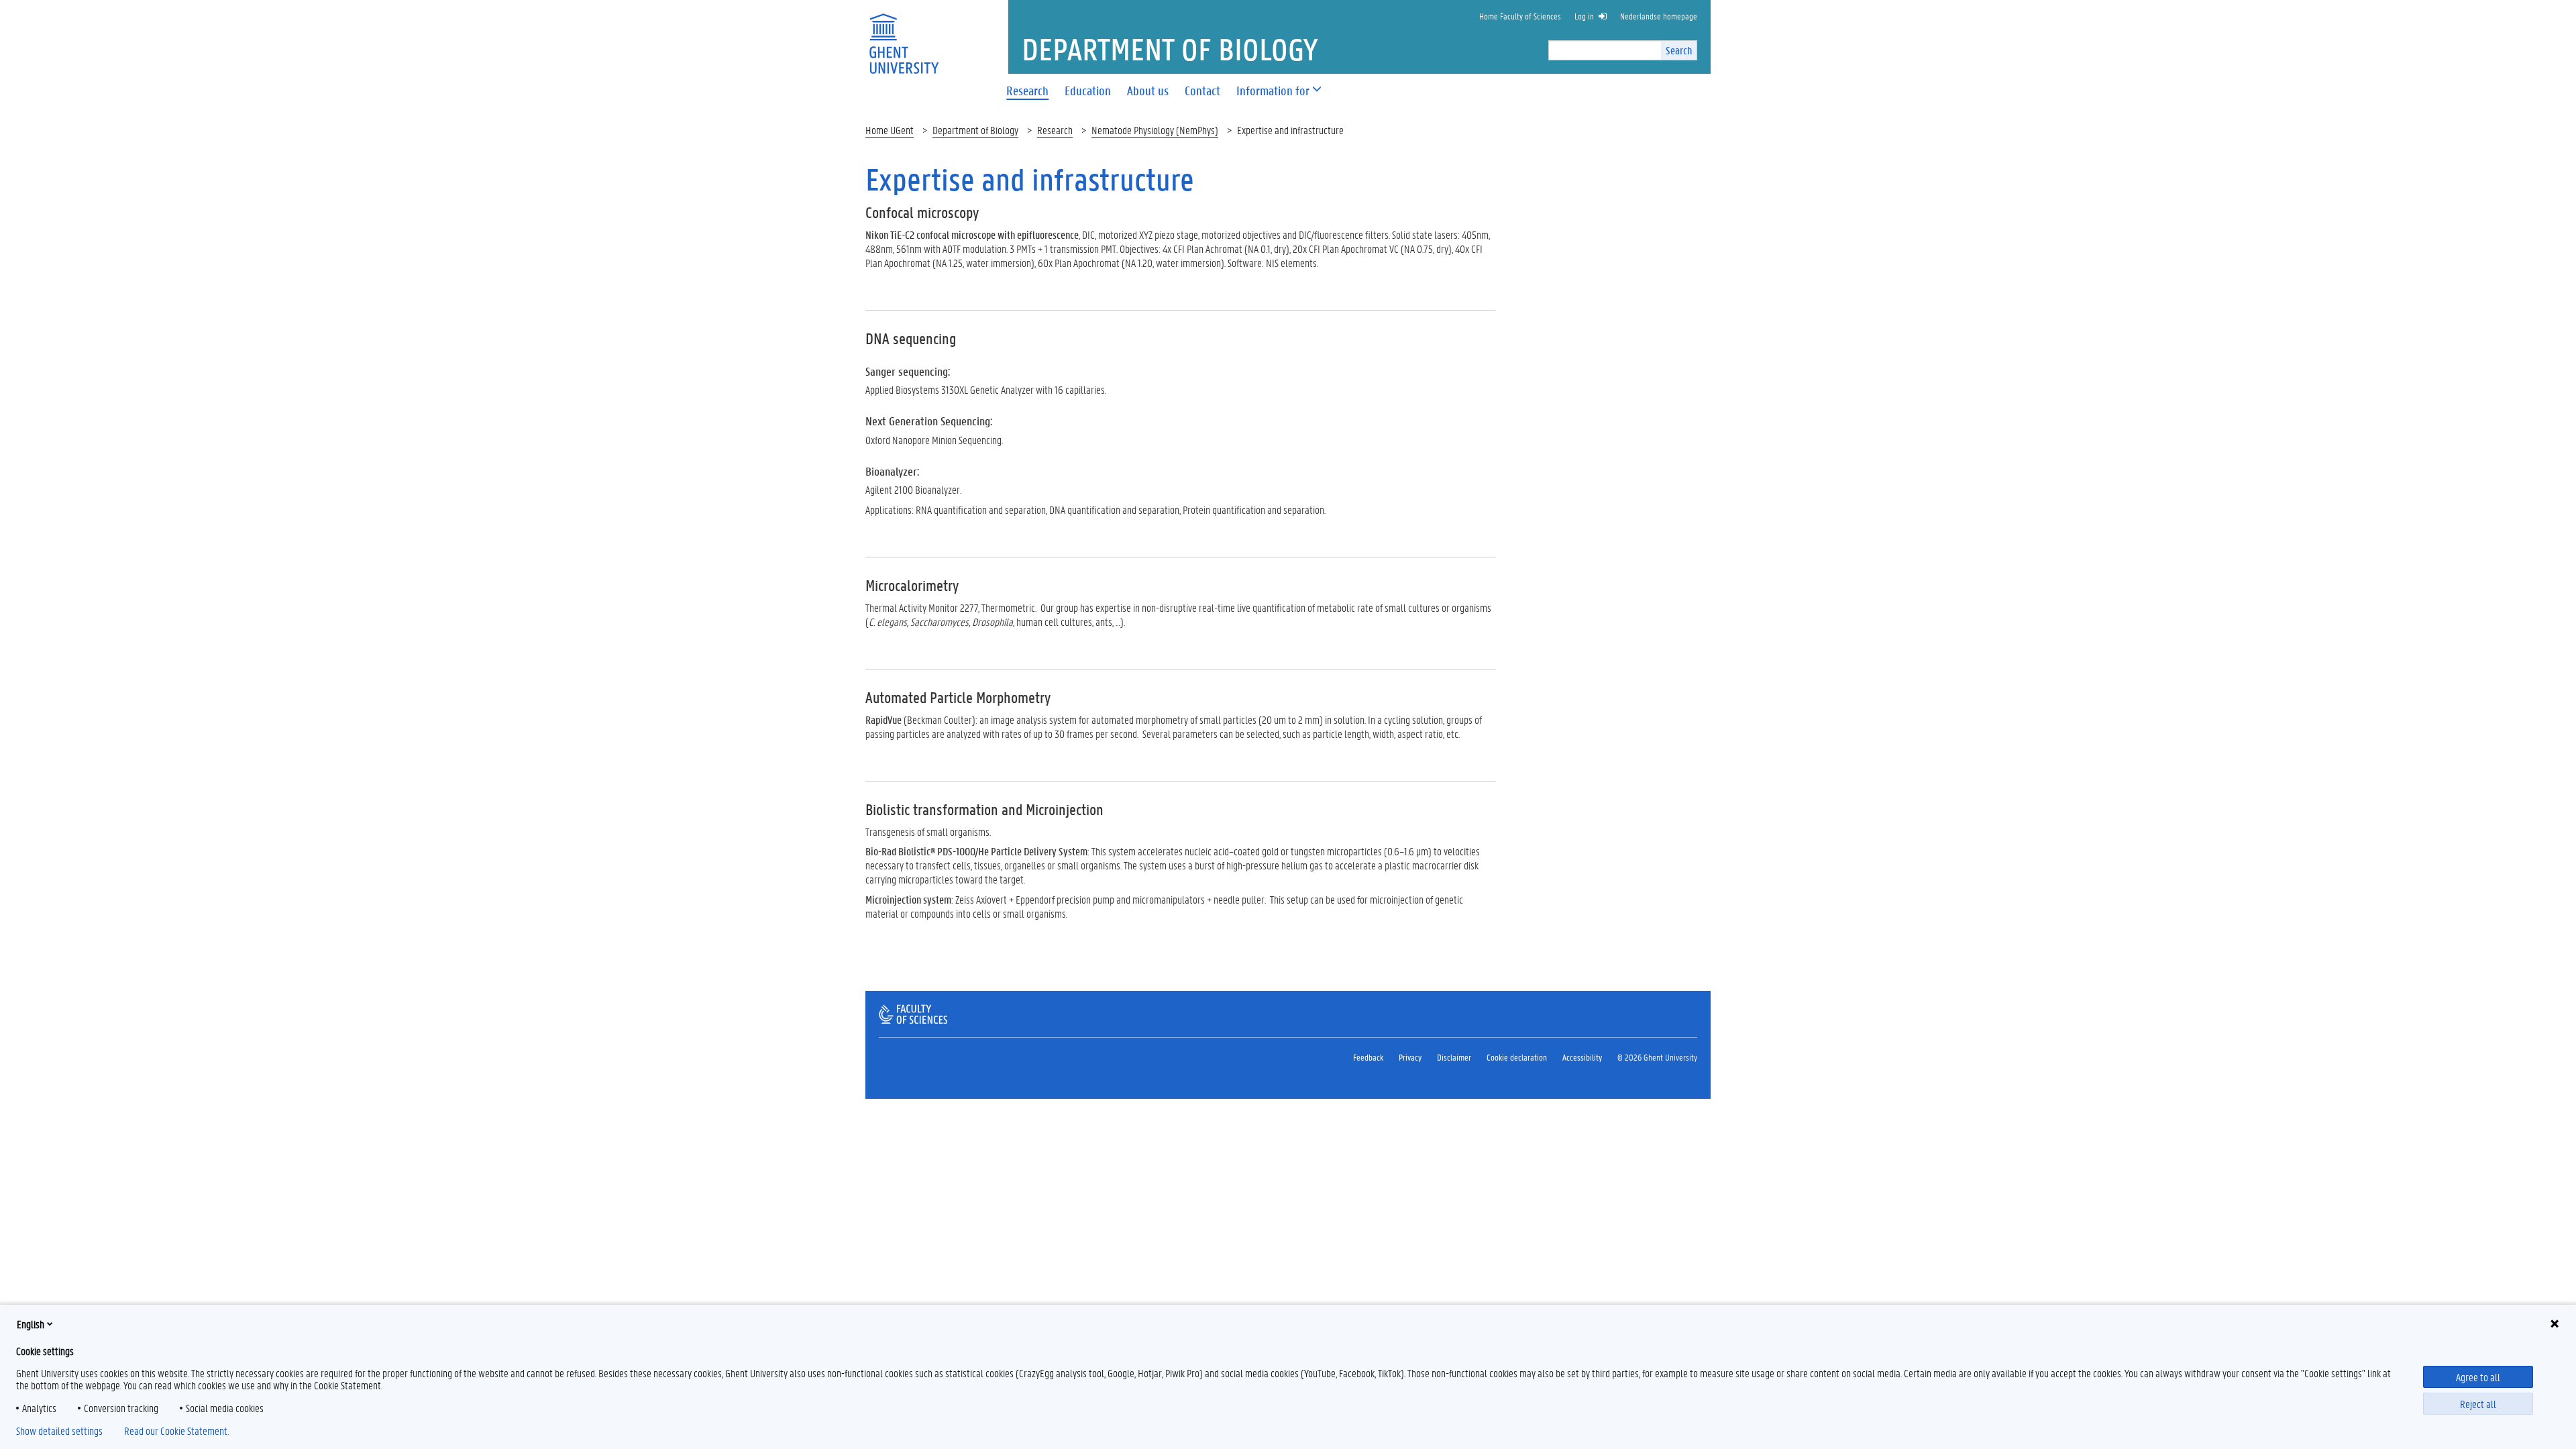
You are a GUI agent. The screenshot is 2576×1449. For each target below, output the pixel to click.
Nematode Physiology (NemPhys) (1155, 130)
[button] (1273, 91)
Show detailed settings (59, 1431)
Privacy (1410, 1057)
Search (1679, 50)
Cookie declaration (1517, 1057)
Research (1055, 130)
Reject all (2478, 1404)
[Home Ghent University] (904, 35)
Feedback (1368, 1057)
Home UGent (890, 130)
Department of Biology (975, 130)
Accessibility (1582, 1057)
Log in (1584, 16)
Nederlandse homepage (1659, 16)
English (31, 1324)
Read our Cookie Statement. (176, 1431)
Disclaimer (1454, 1057)
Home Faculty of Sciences (1520, 16)
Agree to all (2478, 1377)
